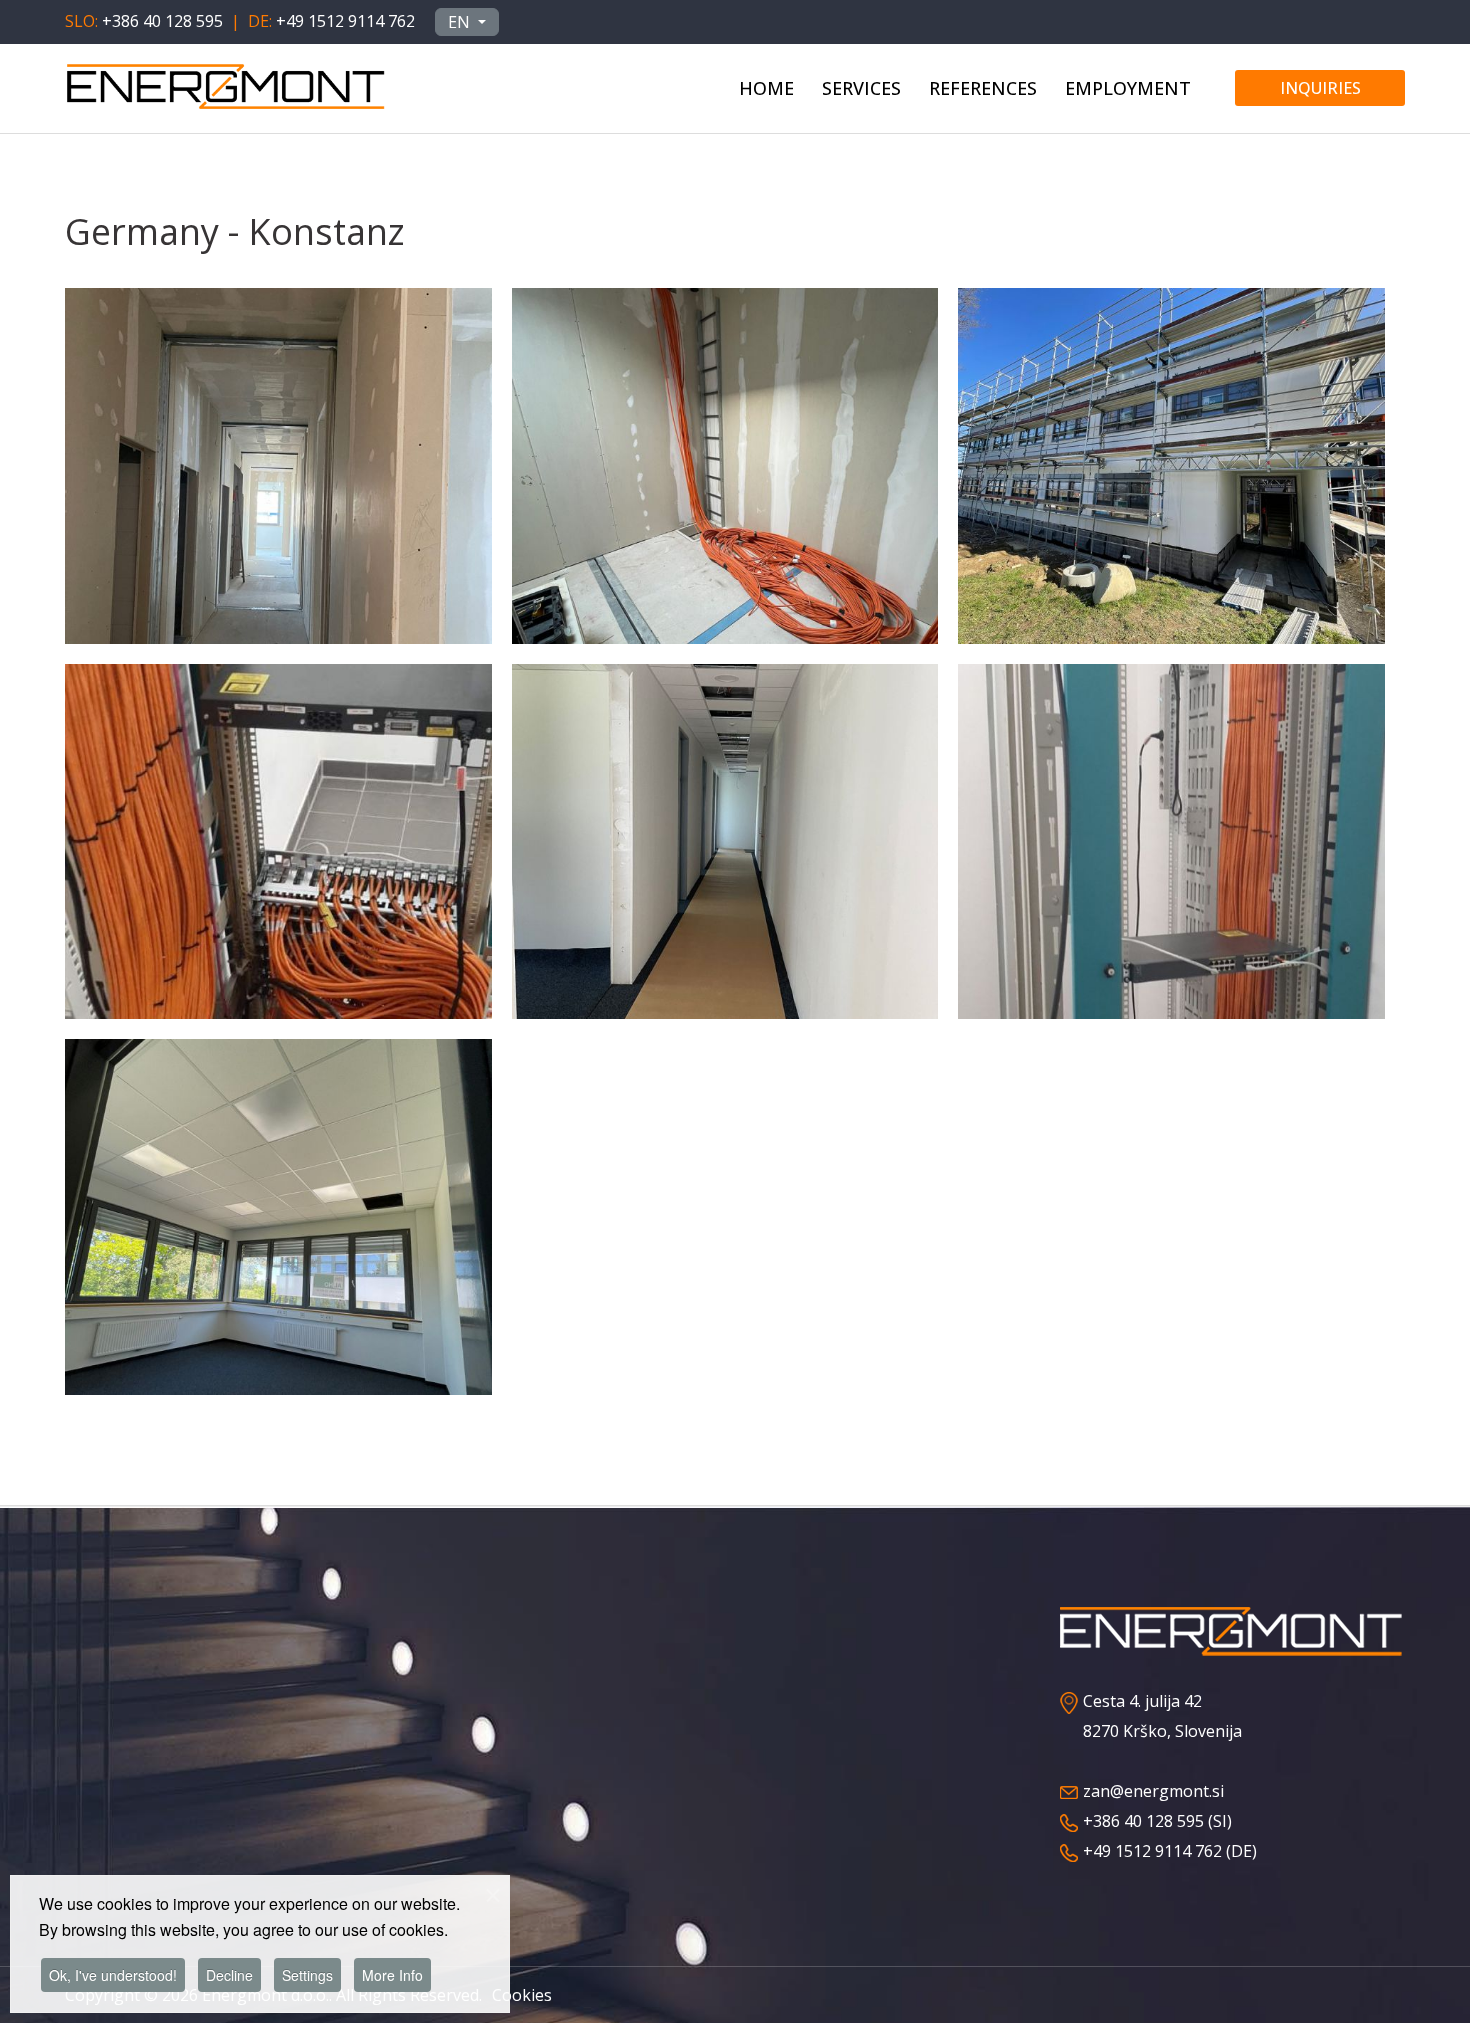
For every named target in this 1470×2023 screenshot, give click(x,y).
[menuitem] (766, 84)
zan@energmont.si (1153, 1791)
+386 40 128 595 (162, 21)
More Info (392, 1975)
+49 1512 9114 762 (345, 21)
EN (461, 22)
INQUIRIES (1320, 88)
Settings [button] (307, 1975)
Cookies (522, 1995)
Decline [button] (229, 1975)
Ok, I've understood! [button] (113, 1975)
